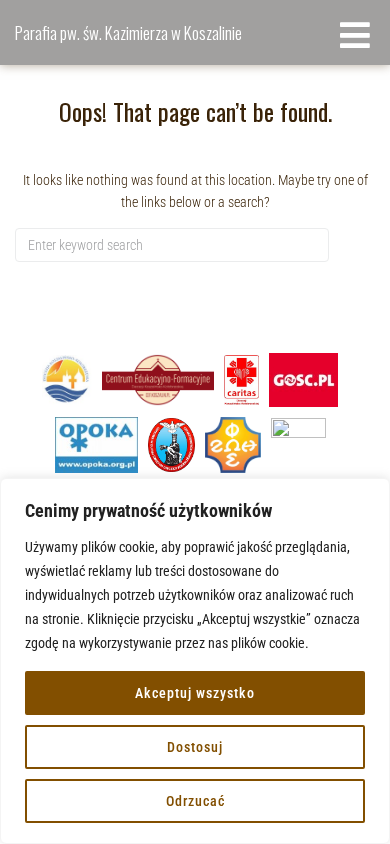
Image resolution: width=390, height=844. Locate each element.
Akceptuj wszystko (195, 693)
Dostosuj (195, 747)
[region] (195, 661)
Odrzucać (195, 801)
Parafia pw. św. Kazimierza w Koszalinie (128, 32)
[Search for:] (172, 245)
